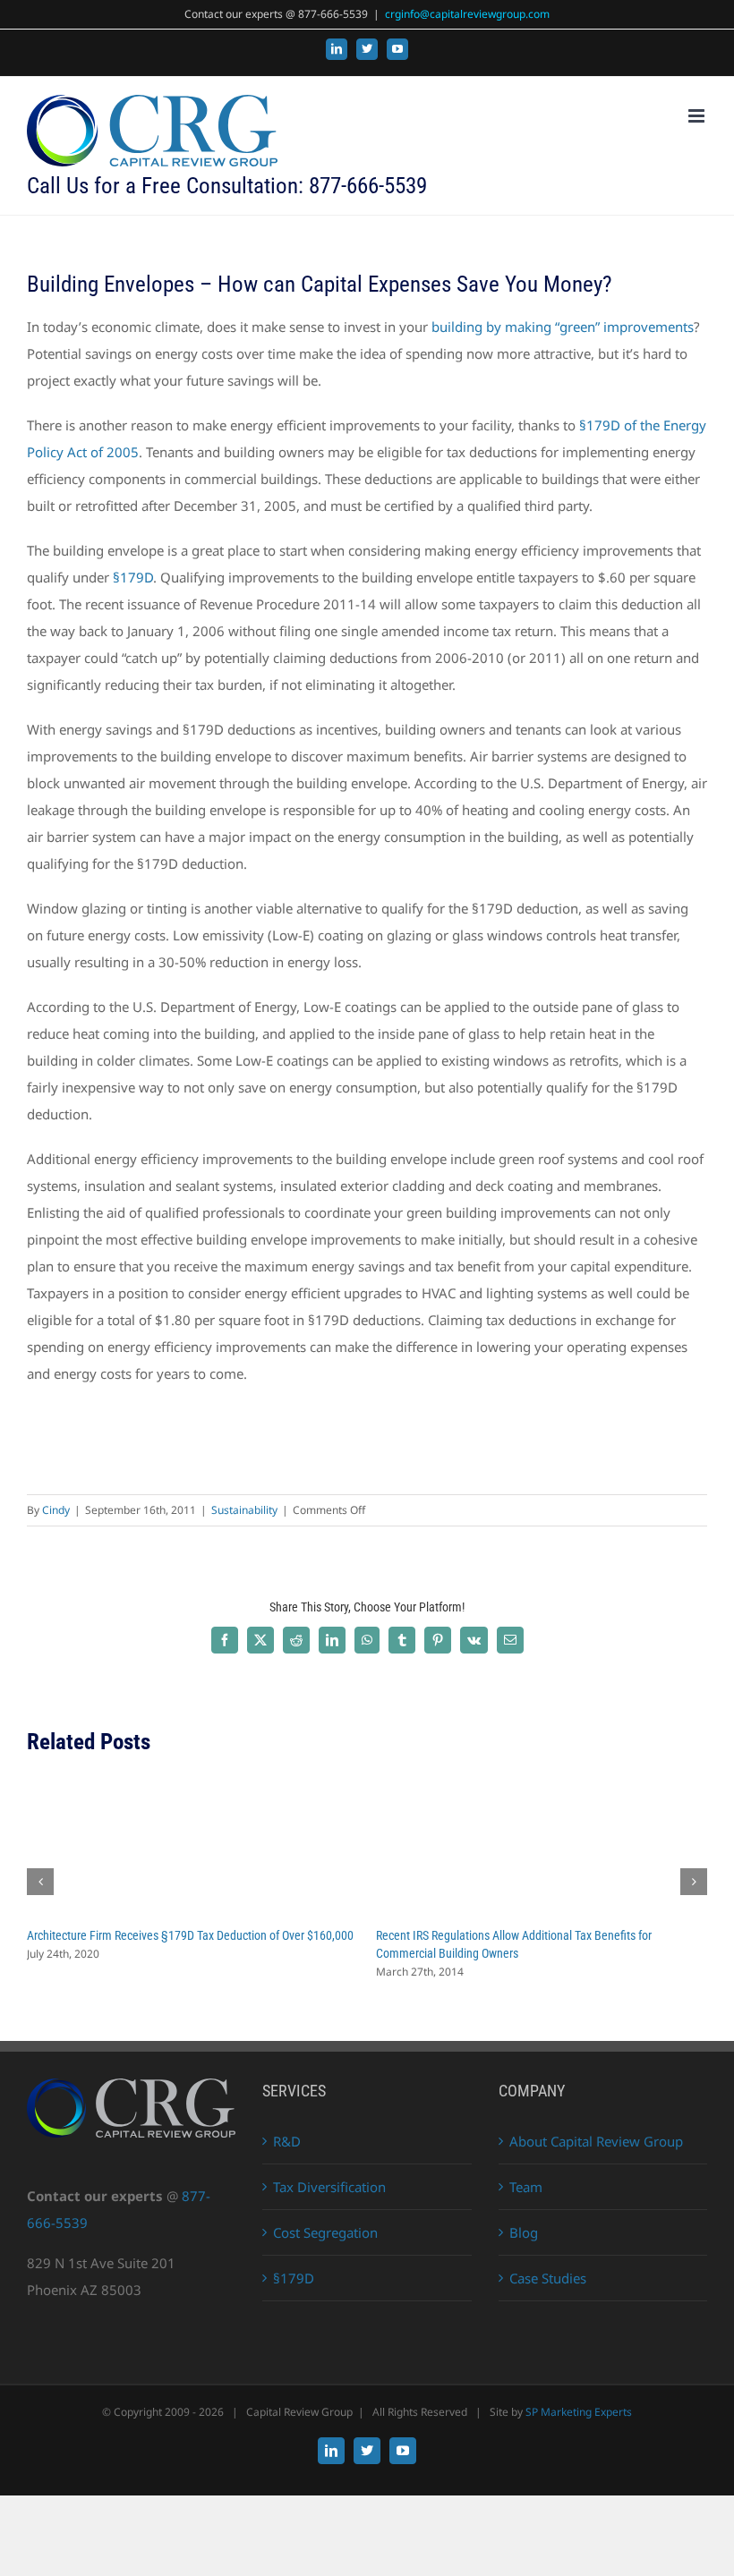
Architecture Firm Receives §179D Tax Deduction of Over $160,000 (190, 1935)
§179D (133, 577)
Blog (524, 2232)
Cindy (56, 1510)
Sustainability (244, 1510)
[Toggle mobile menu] (698, 116)
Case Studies (548, 2278)
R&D (287, 2141)
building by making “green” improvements (563, 327)
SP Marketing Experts (579, 2412)
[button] (40, 1882)
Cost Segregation (325, 2232)
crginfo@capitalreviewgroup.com (467, 14)
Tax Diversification (329, 2187)
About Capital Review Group (596, 2141)
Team (526, 2187)
